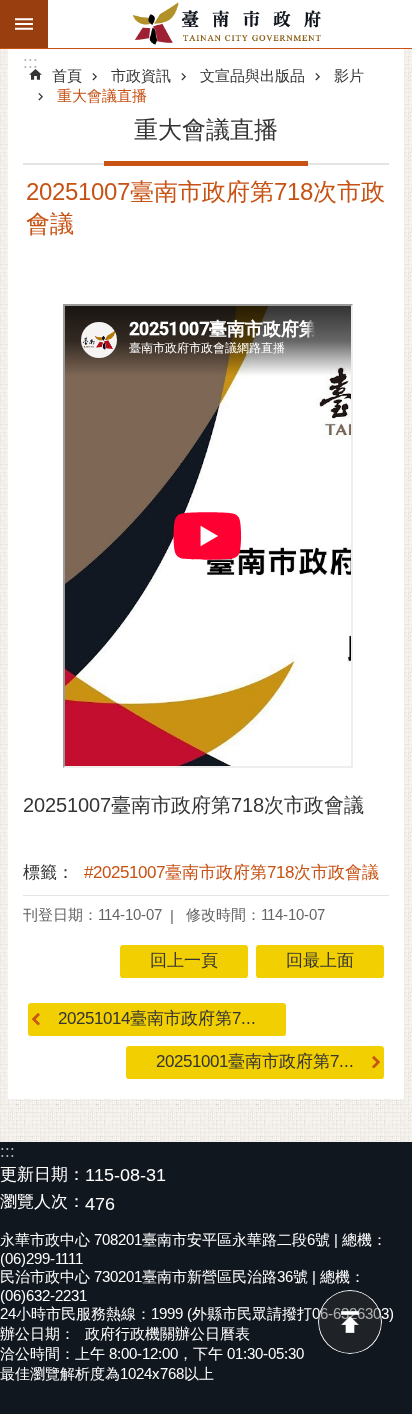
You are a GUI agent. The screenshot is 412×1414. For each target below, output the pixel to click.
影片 (349, 75)
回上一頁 (184, 960)
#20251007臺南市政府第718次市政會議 (231, 872)
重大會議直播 (102, 95)
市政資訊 (141, 75)
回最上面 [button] (320, 960)
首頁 (67, 75)
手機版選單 (24, 24)
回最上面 (350, 1322)
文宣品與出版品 (252, 75)
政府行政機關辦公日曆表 (167, 1333)
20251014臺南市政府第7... (157, 1018)
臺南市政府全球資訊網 (230, 24)
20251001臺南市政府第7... (255, 1061)
